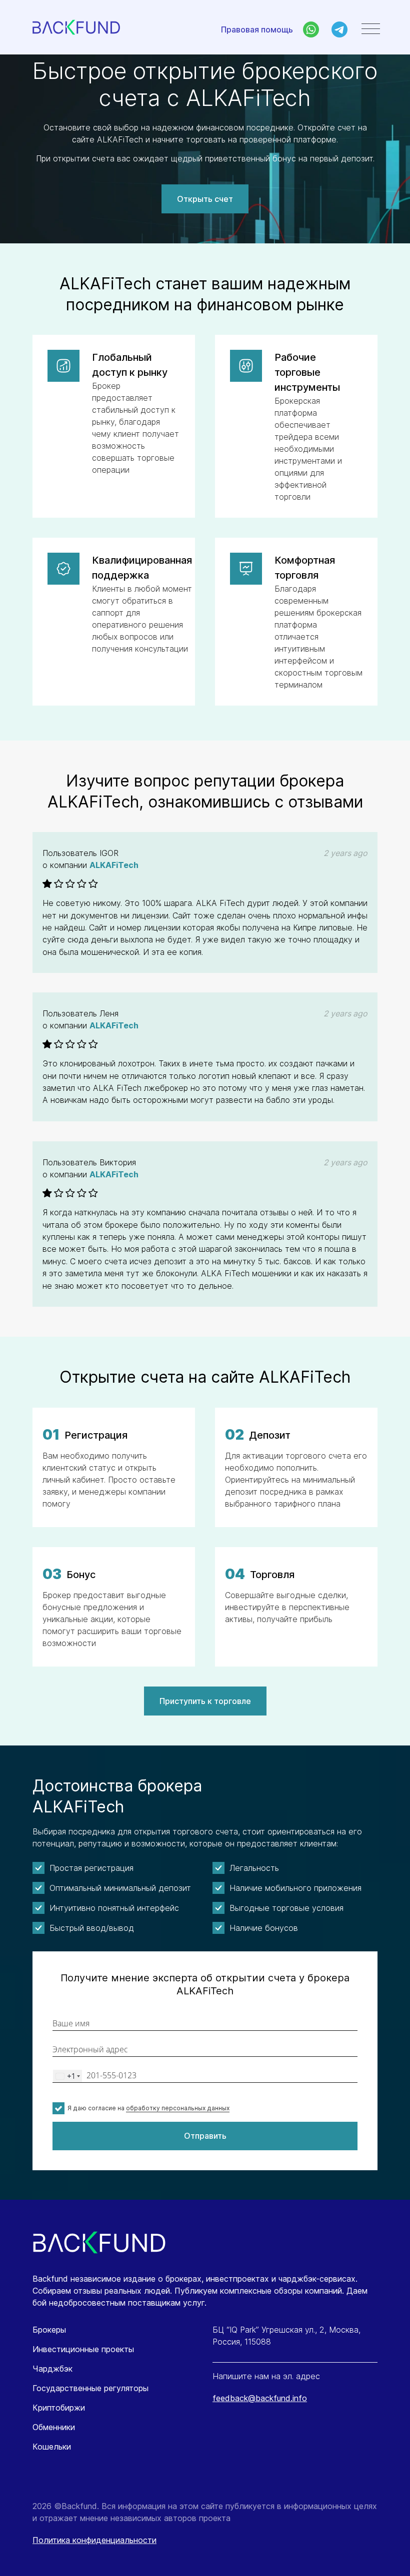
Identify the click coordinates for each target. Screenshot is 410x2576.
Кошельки (52, 2447)
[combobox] (67, 2076)
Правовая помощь (257, 29)
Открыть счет (205, 199)
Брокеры (49, 2330)
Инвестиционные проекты (83, 2349)
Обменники (54, 2427)
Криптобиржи (59, 2408)
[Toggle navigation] (371, 29)
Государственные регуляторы (90, 2388)
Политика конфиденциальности (94, 2540)
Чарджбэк (52, 2369)
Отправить (205, 2136)
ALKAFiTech (114, 865)
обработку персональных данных (178, 2108)
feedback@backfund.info (260, 2398)
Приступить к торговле (205, 1701)
